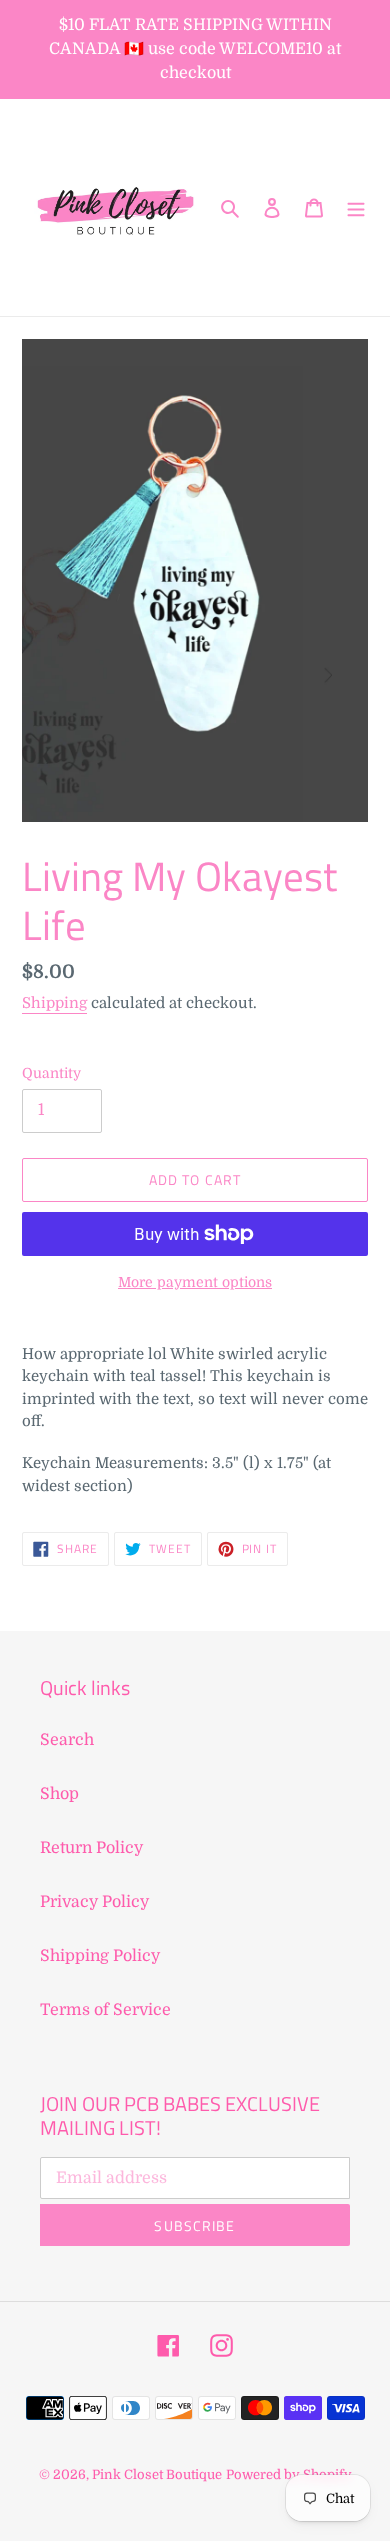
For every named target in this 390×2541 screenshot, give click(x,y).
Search (67, 1740)
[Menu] (356, 208)
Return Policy (91, 1848)
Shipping (54, 1003)
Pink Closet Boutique (157, 2474)
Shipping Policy (100, 1956)
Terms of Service (105, 2010)
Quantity (51, 1073)
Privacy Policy (94, 1902)
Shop (59, 1794)
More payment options (195, 1282)
